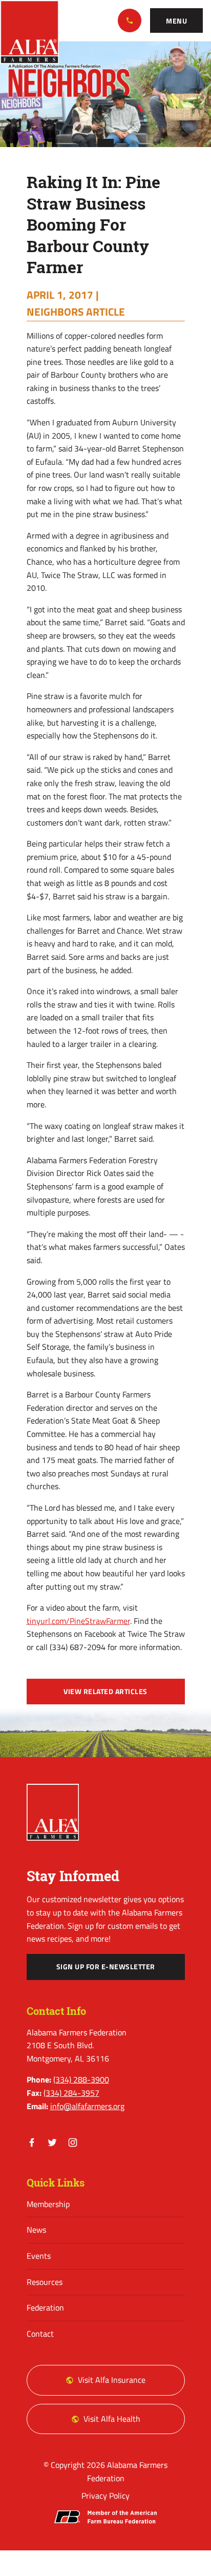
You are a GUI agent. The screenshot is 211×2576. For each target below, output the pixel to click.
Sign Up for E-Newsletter (106, 1967)
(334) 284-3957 (71, 2093)
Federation (45, 2307)
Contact (40, 2334)
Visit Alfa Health (112, 2419)
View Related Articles (105, 1692)
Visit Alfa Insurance (112, 2380)
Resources (45, 2282)
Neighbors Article (76, 312)
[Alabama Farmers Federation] (53, 1812)
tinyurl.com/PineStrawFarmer (78, 1621)
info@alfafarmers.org (87, 2106)
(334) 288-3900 (130, 20)
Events (39, 2256)
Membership (48, 2204)
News (36, 2230)
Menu (176, 21)
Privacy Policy (105, 2496)
